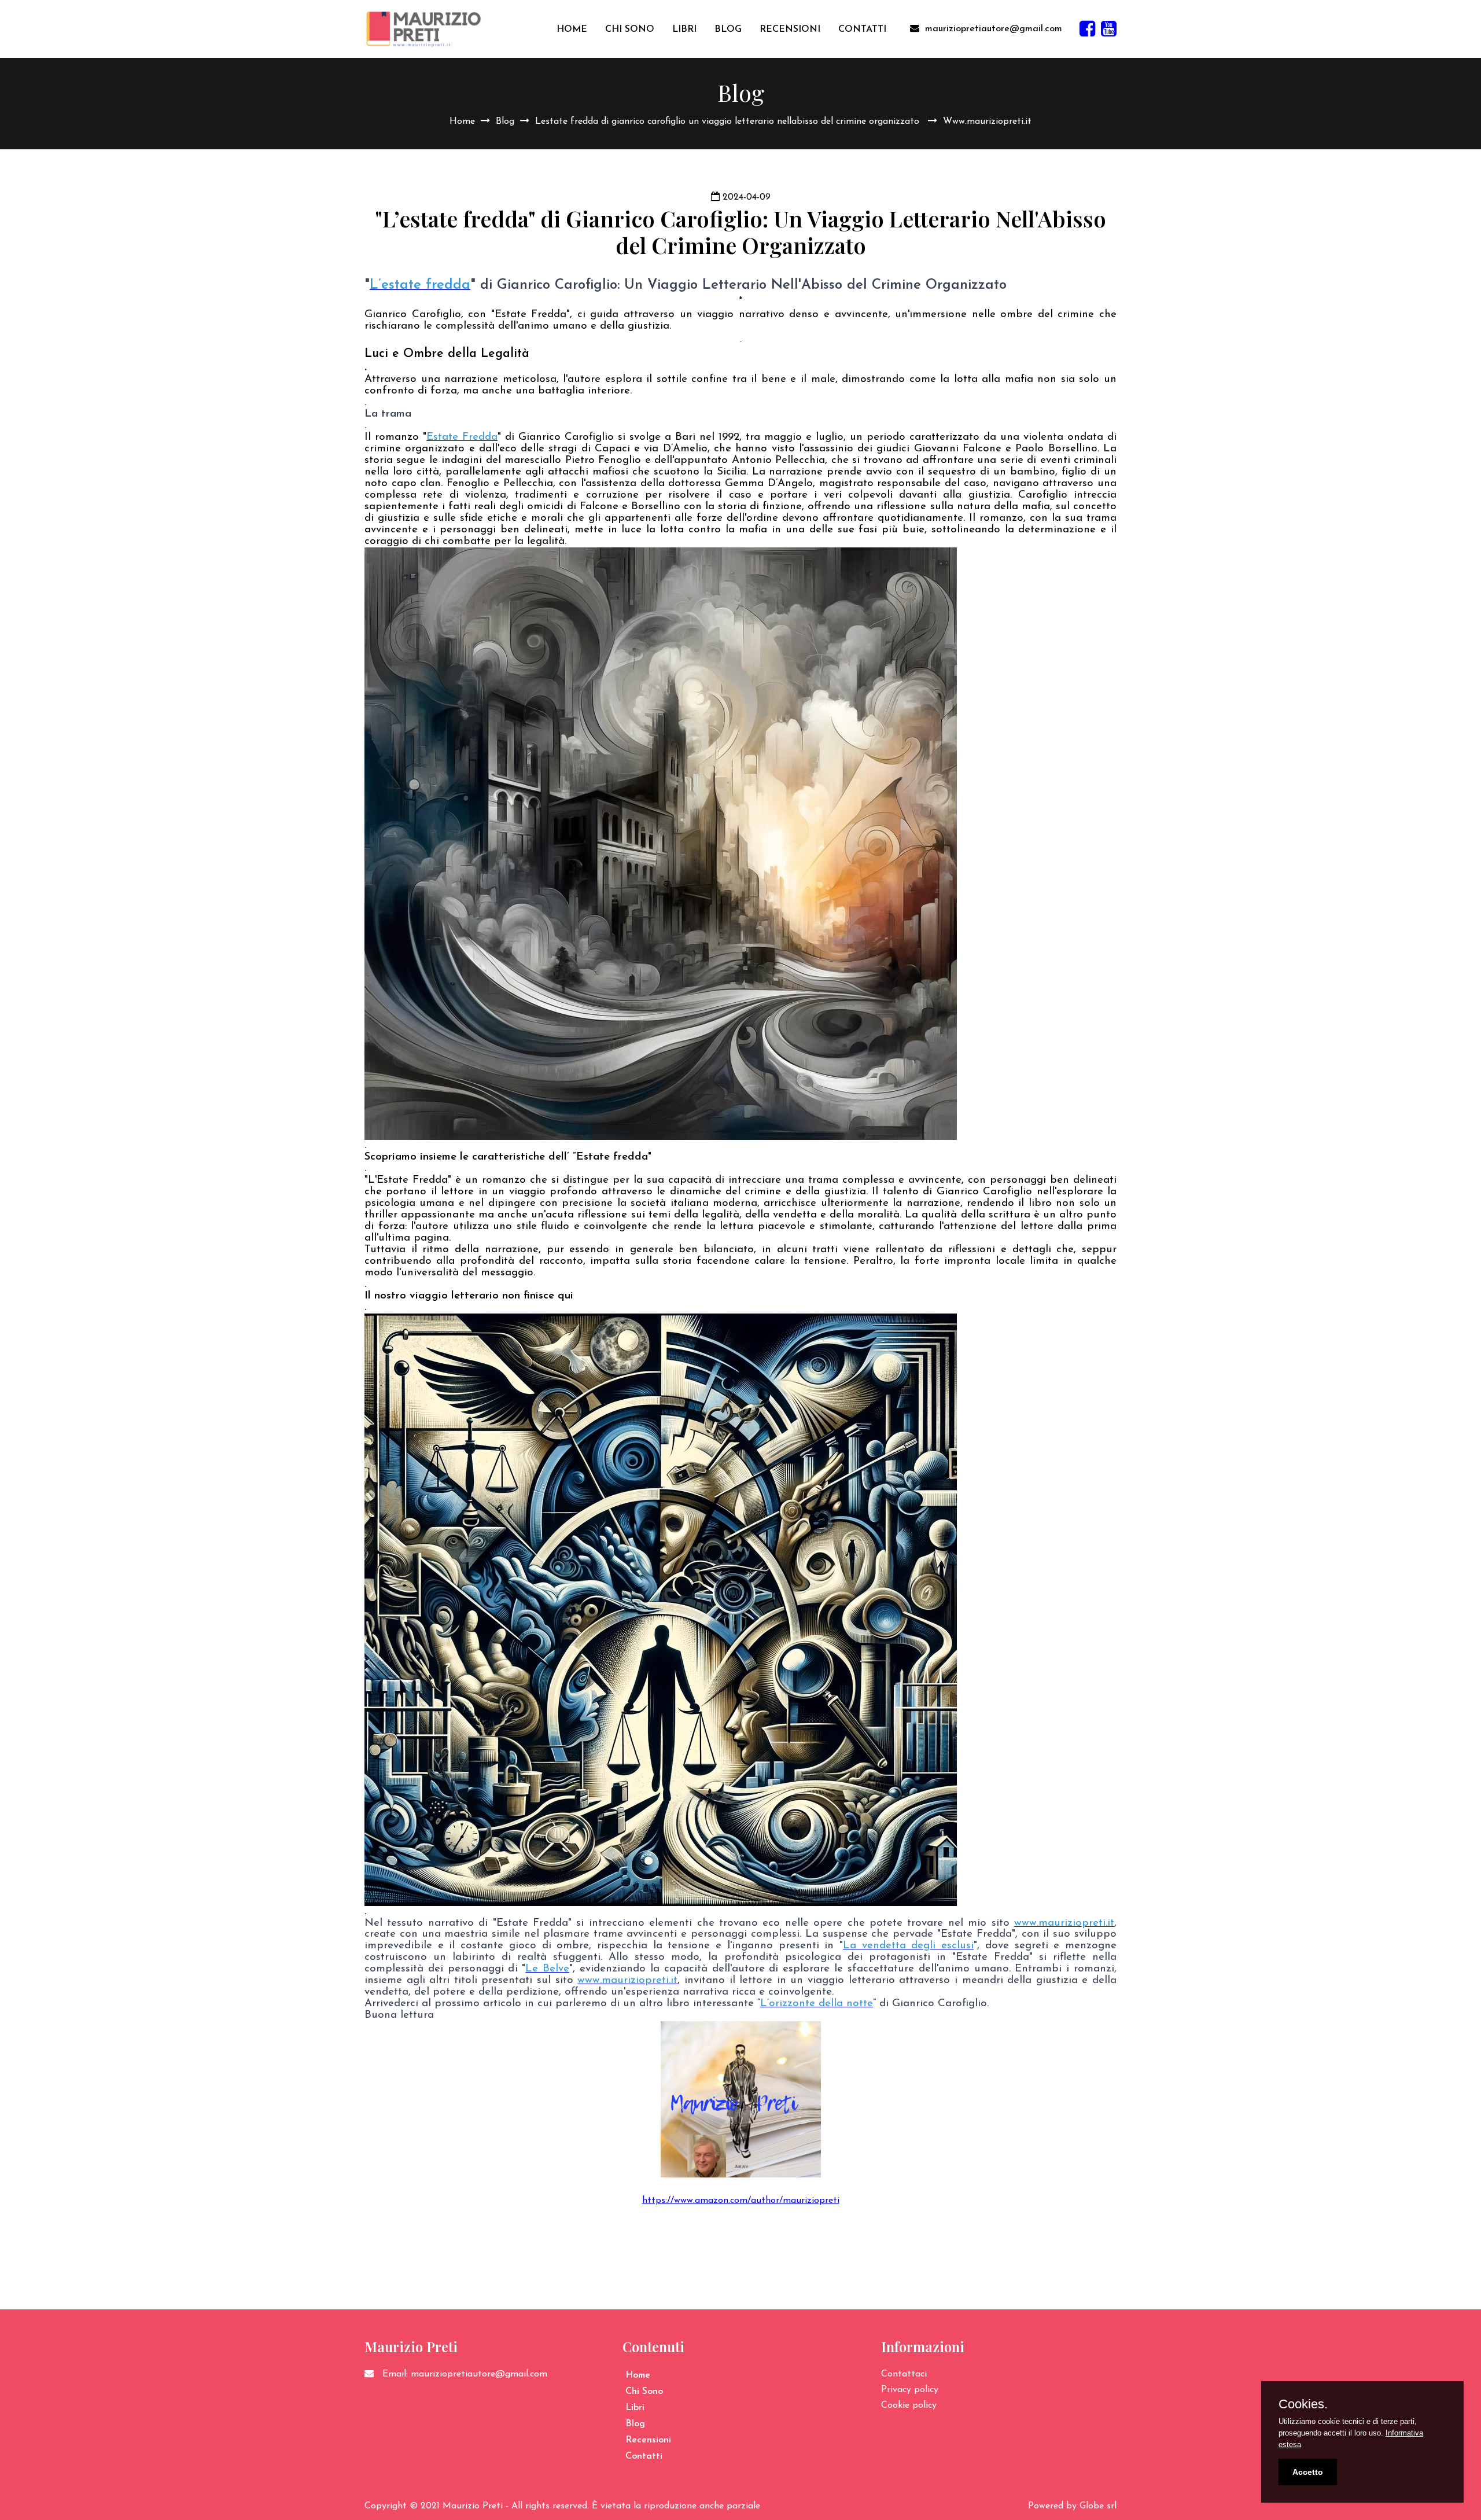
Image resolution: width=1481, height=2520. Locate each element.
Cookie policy (909, 2405)
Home (462, 122)
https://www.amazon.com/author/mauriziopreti (741, 2201)
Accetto (1308, 2472)
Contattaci (904, 2374)
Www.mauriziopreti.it (987, 122)
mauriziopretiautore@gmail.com (994, 29)
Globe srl (1098, 2506)
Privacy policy (910, 2390)
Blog (505, 122)
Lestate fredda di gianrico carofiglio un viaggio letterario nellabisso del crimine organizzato (729, 122)
